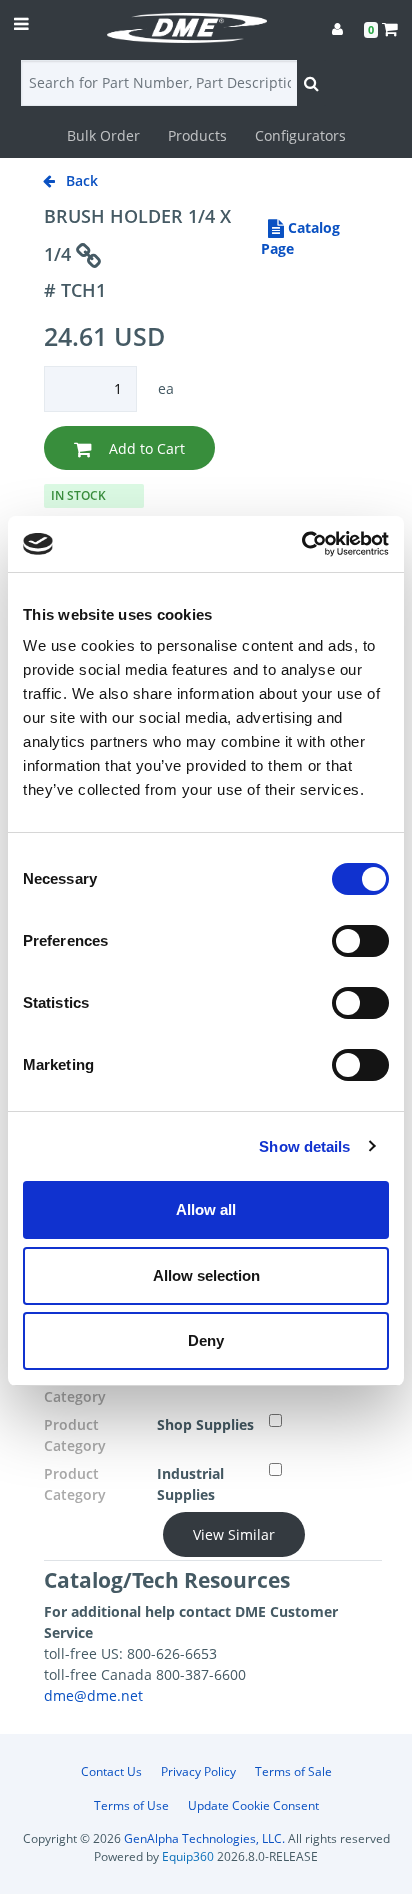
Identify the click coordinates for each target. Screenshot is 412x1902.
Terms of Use (131, 1805)
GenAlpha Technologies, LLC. (204, 1838)
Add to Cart (145, 448)
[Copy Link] (88, 256)
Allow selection (206, 1275)
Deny (206, 1340)
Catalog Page (300, 238)
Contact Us (111, 1771)
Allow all (206, 1209)
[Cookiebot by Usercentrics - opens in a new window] (301, 544)
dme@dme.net (93, 1695)
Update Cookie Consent (253, 1805)
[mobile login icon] (337, 28)
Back (80, 180)
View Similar (234, 1534)
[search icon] (311, 83)
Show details (304, 1146)
